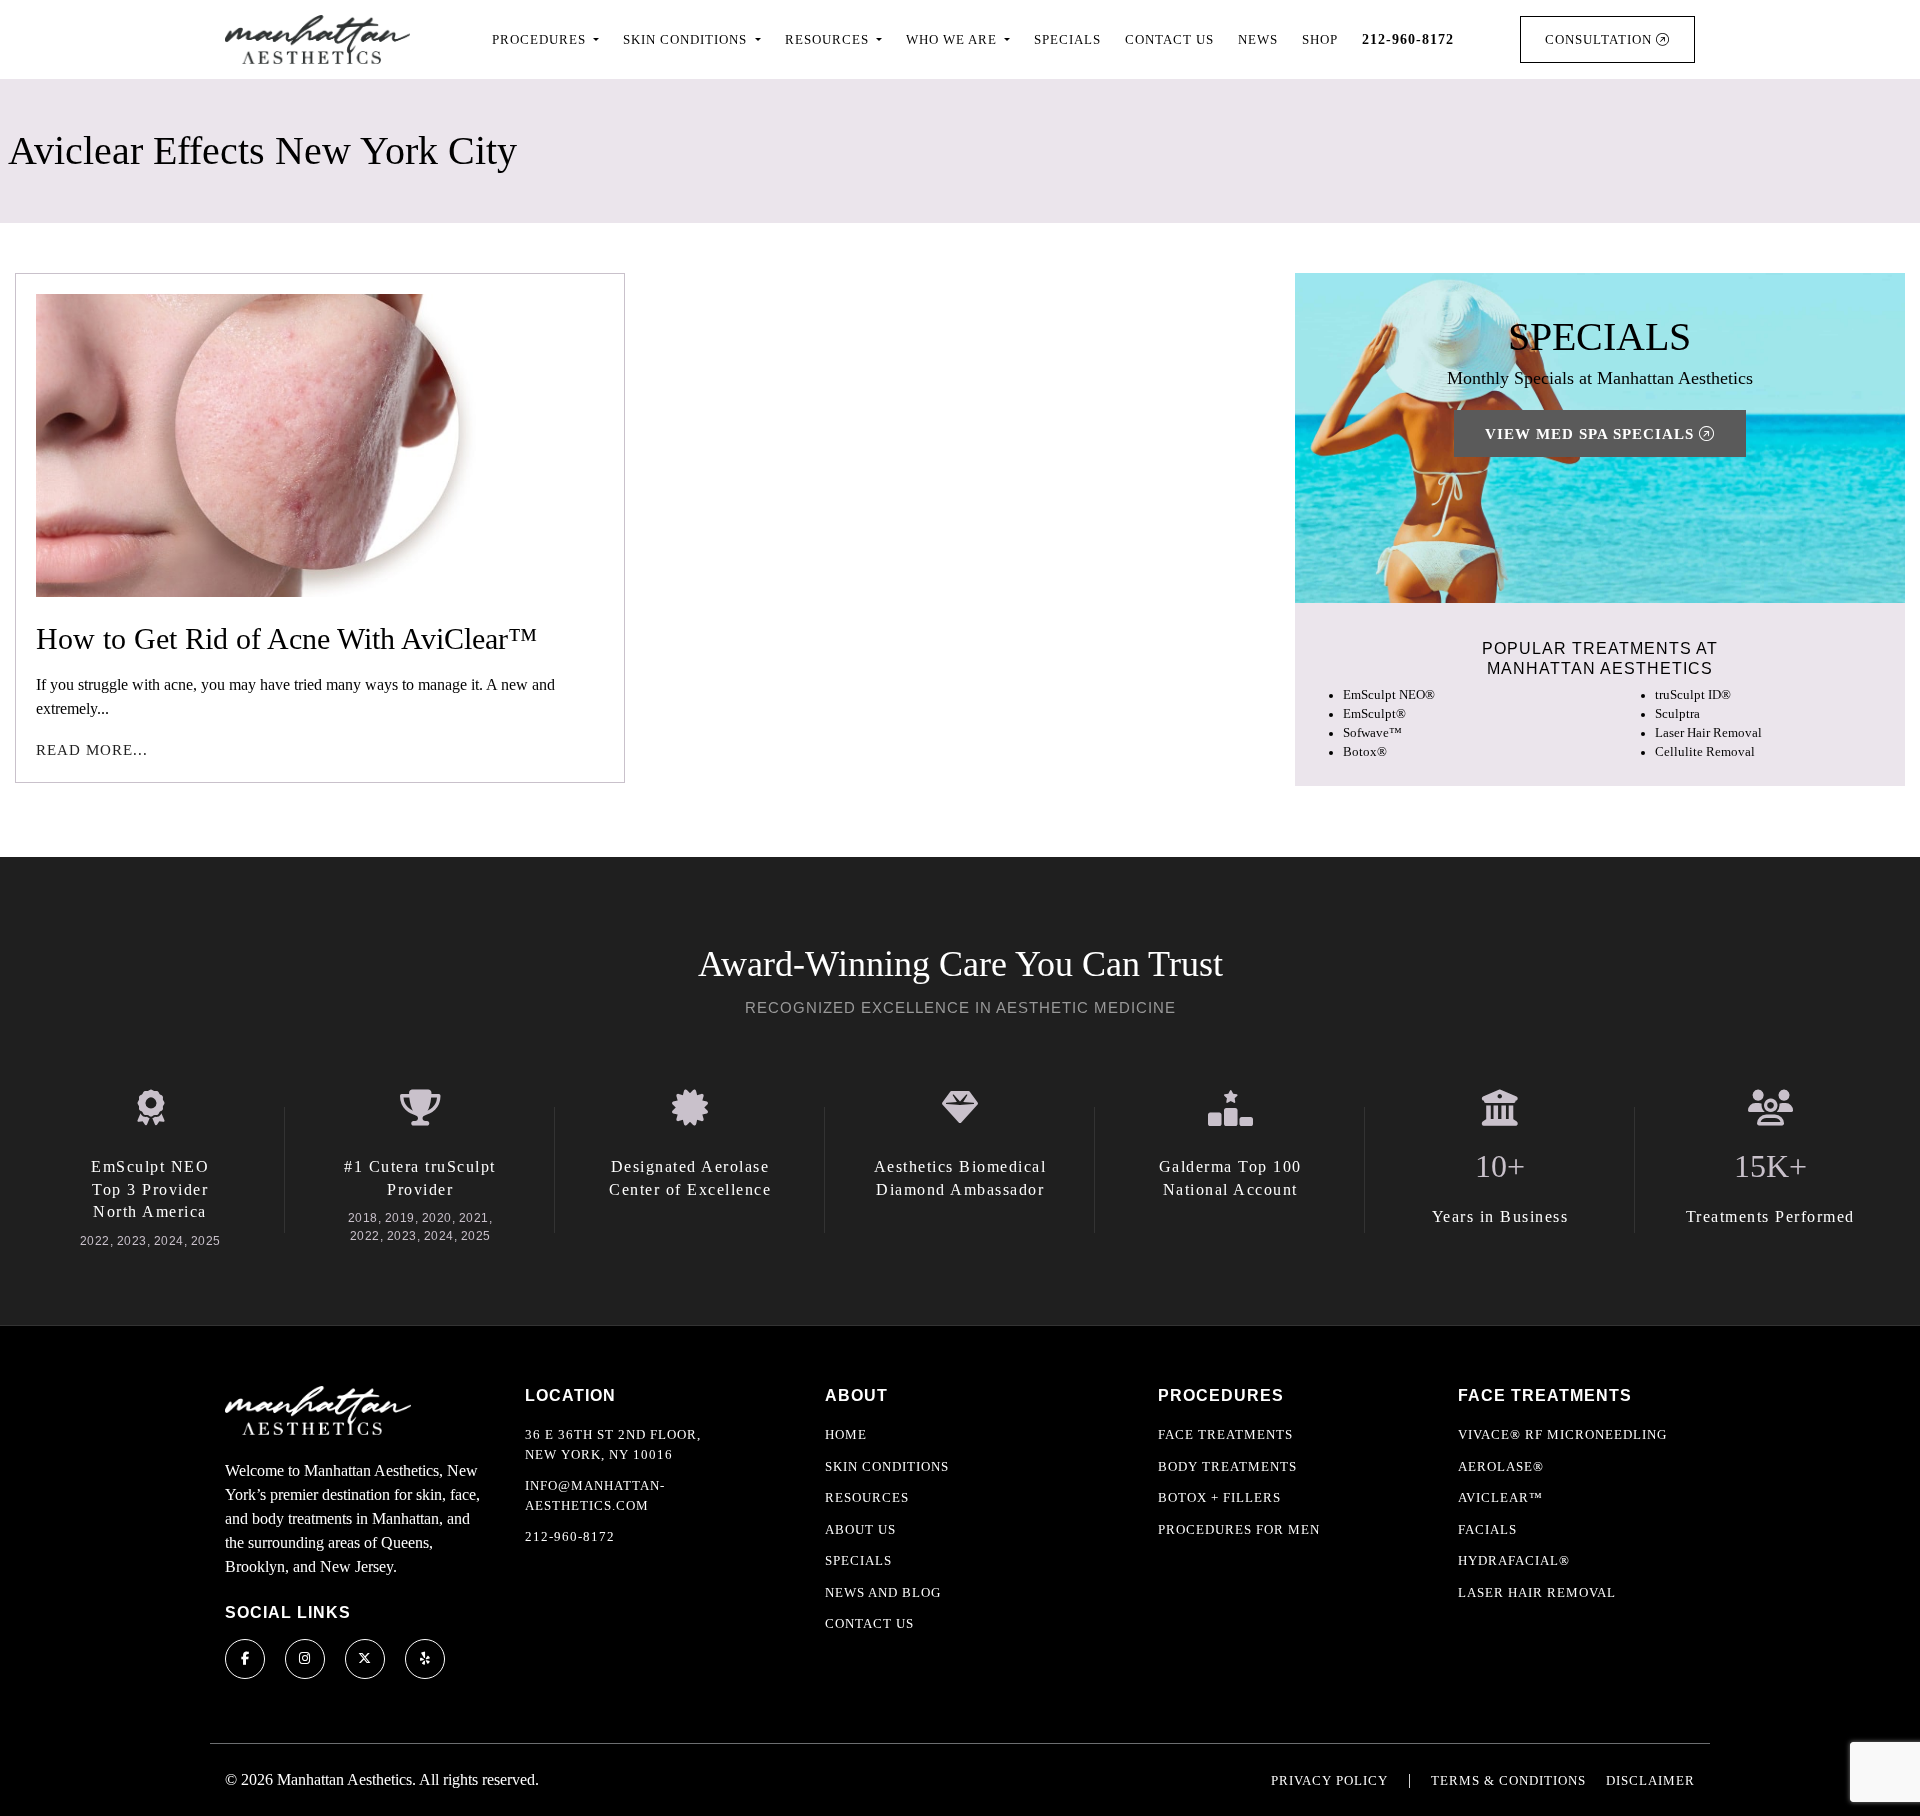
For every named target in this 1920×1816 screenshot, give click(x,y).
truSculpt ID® (1693, 695)
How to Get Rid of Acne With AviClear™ (286, 638)
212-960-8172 (570, 1536)
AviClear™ (1500, 1497)
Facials (1487, 1529)
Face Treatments (1225, 1434)
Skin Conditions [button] (687, 39)
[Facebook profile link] (245, 1659)
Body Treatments (1227, 1466)
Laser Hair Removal (1708, 733)
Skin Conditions (887, 1466)
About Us (860, 1529)
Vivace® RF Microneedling (1562, 1434)
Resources (867, 1497)
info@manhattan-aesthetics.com (595, 1495)
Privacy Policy (1329, 1780)
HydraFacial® (1514, 1560)
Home (846, 1434)
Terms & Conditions (1508, 1780)
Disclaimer (1650, 1780)
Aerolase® (1501, 1466)
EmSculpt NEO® (1389, 695)
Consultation (1600, 39)
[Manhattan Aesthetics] (317, 39)
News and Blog (883, 1592)
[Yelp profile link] (425, 1659)
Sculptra (1677, 714)
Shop (1320, 39)
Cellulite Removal (1705, 752)
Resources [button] (829, 39)
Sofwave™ (1372, 733)
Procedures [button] (541, 39)
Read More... (92, 750)
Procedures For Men (1239, 1529)
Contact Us (1169, 39)
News (1258, 39)
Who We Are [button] (953, 39)
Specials (1067, 39)
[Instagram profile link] (305, 1659)
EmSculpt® (1374, 714)
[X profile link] (365, 1659)
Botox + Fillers (1219, 1497)
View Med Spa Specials (1592, 434)
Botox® (1365, 752)
